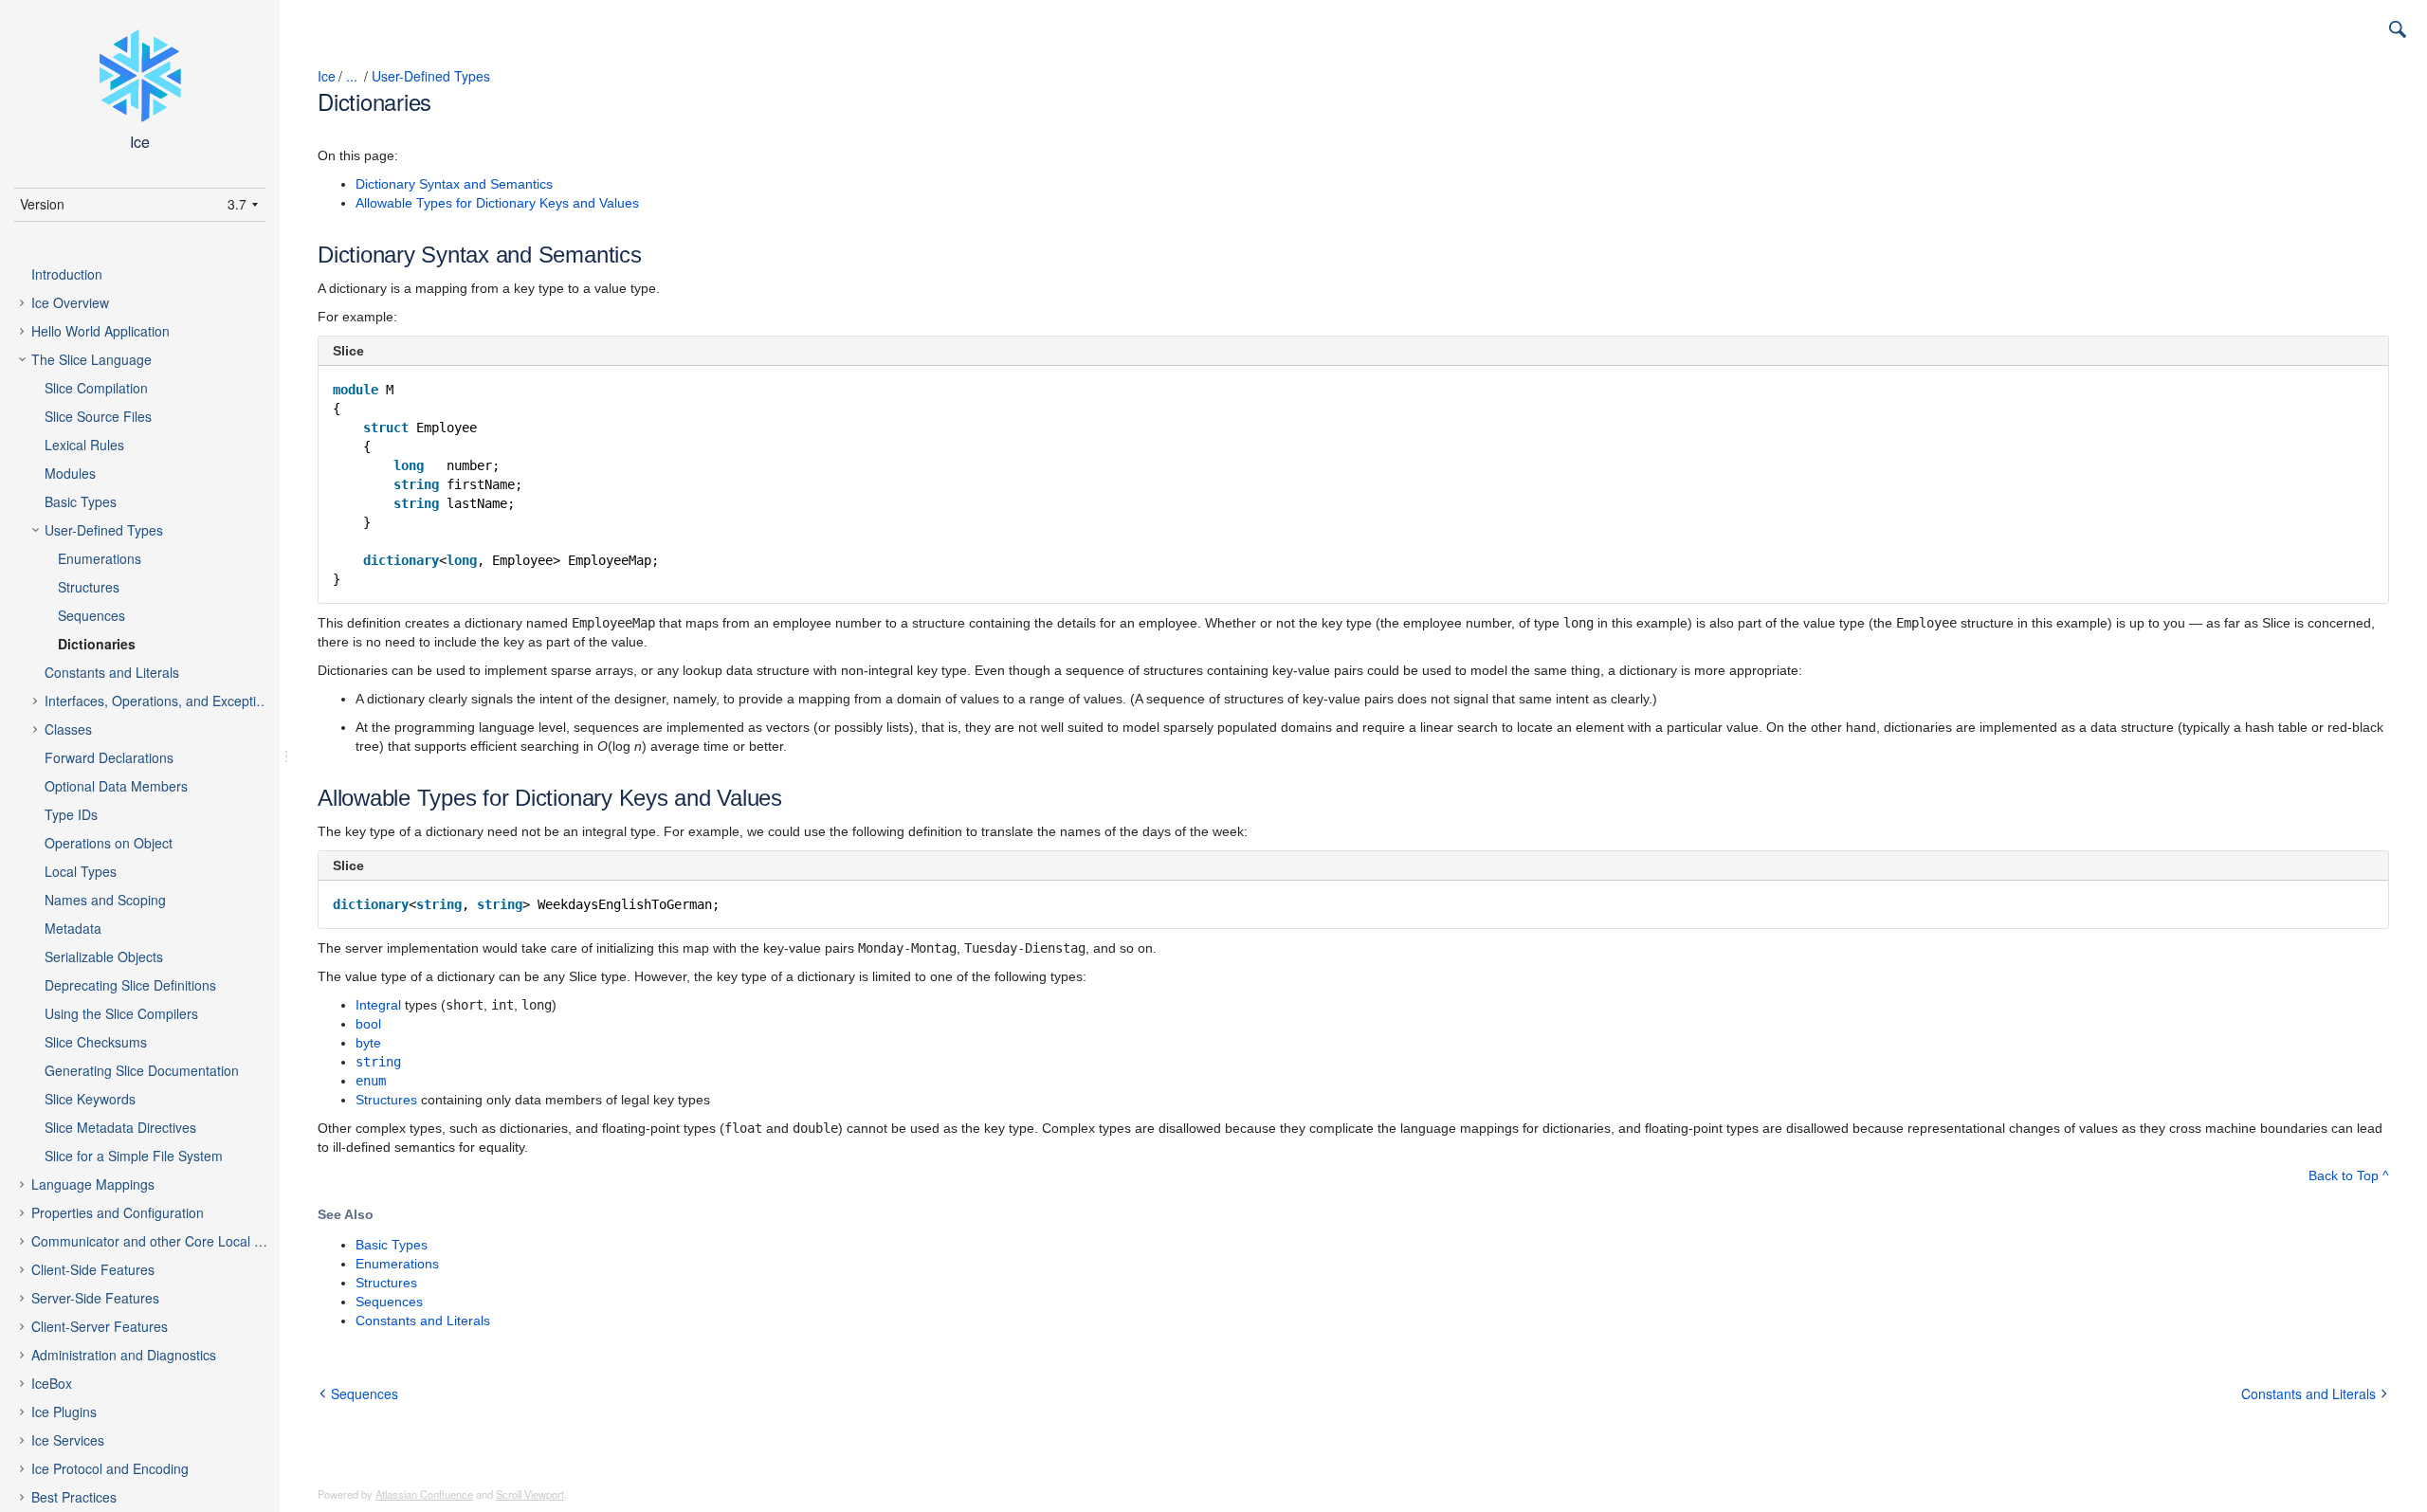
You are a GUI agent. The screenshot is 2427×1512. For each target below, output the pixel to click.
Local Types (81, 871)
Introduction (67, 274)
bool (368, 1024)
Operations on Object (109, 843)
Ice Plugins (64, 1412)
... (352, 76)
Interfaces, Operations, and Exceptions (161, 701)
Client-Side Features (93, 1269)
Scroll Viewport (530, 1494)
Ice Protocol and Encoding (110, 1468)
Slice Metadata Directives (120, 1127)
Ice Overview (70, 302)
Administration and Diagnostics (124, 1355)
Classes (68, 729)
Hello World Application (100, 331)
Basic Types (81, 501)
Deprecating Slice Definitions (130, 985)
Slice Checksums (96, 1042)
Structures (89, 587)
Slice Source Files (98, 416)
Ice (327, 76)
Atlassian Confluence (424, 1494)
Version (42, 204)
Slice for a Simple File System (134, 1156)
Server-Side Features (95, 1298)
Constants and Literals (112, 672)
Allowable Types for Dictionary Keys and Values (497, 203)
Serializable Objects (104, 956)
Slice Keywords (90, 1099)
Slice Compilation (96, 388)
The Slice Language (91, 359)
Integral (378, 1005)
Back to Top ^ (2349, 1175)
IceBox (52, 1383)
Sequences (91, 615)
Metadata (73, 928)
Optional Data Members (116, 786)
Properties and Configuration (118, 1212)
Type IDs (71, 814)
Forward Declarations (109, 757)
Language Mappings (93, 1184)
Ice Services (68, 1440)
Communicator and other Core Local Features (165, 1241)
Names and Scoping (105, 900)
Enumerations (100, 558)
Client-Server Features (100, 1326)
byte (368, 1043)
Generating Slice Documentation (142, 1070)
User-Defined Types (104, 530)
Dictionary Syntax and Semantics (454, 184)
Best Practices (74, 1497)
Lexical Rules (84, 445)
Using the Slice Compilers (121, 1013)
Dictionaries (97, 644)
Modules (70, 473)
